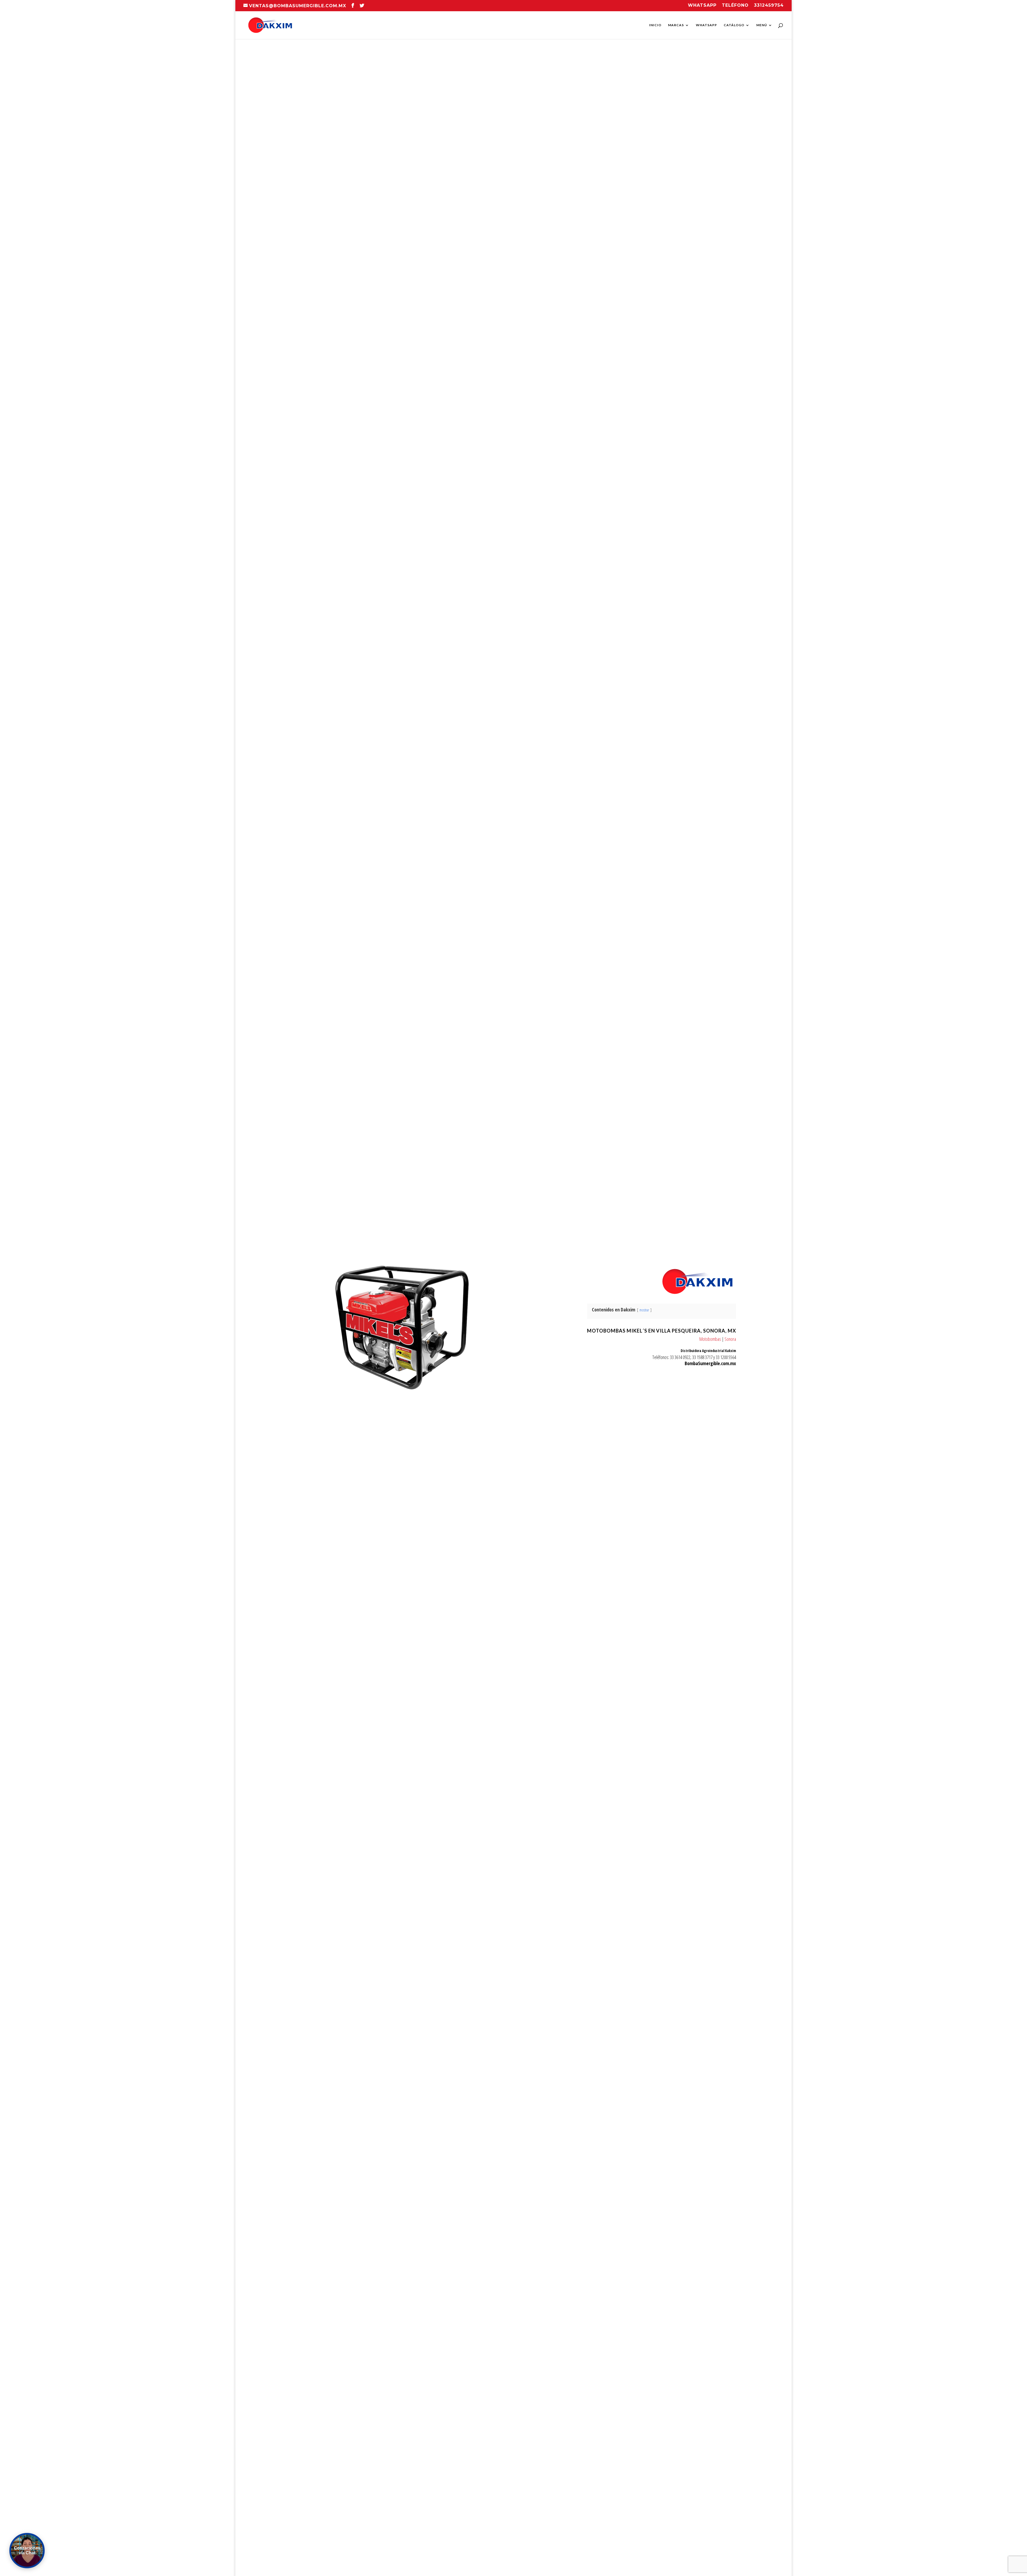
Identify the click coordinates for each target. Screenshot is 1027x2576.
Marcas (676, 25)
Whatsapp (702, 5)
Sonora (730, 1339)
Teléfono (735, 5)
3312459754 (769, 5)
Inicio (655, 25)
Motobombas (710, 1339)
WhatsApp (706, 25)
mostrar (644, 1310)
